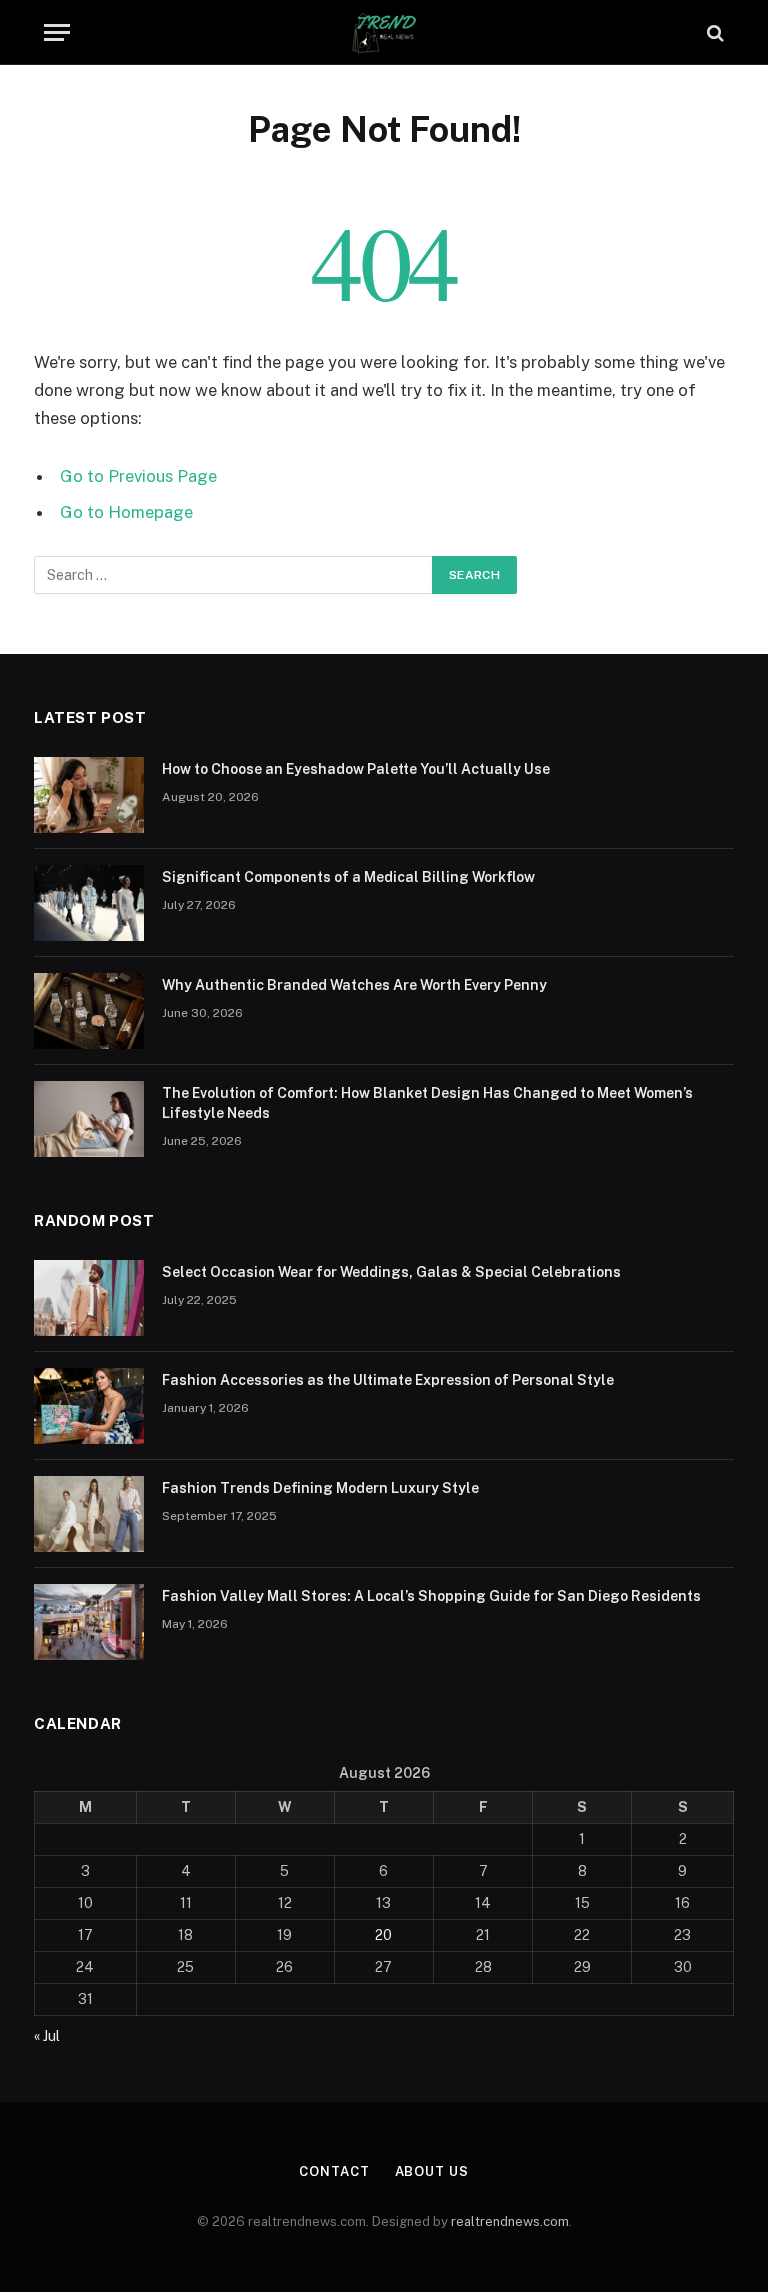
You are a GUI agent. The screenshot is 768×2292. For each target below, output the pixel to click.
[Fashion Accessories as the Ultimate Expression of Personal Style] (89, 1406)
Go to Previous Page (138, 476)
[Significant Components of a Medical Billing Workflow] (89, 903)
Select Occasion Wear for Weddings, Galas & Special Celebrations (391, 1272)
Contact (334, 2171)
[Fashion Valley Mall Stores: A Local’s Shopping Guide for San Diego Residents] (89, 1622)
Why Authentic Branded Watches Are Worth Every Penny (354, 985)
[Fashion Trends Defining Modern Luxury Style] (89, 1514)
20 (383, 1935)
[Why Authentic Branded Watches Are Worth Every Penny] (89, 1011)
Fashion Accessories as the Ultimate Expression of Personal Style (388, 1380)
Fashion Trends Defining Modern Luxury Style (320, 1488)
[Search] (713, 32)
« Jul (47, 2036)
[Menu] (57, 32)
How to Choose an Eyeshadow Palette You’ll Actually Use (356, 769)
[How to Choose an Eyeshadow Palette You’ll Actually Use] (89, 795)
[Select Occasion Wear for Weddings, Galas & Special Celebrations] (89, 1298)
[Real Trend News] (384, 32)
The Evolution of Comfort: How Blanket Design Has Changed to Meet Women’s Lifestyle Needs (427, 1103)
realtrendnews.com (510, 2221)
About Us (432, 2171)
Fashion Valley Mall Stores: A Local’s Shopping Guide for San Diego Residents (431, 1596)
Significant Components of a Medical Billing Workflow (348, 877)
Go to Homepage (126, 512)
